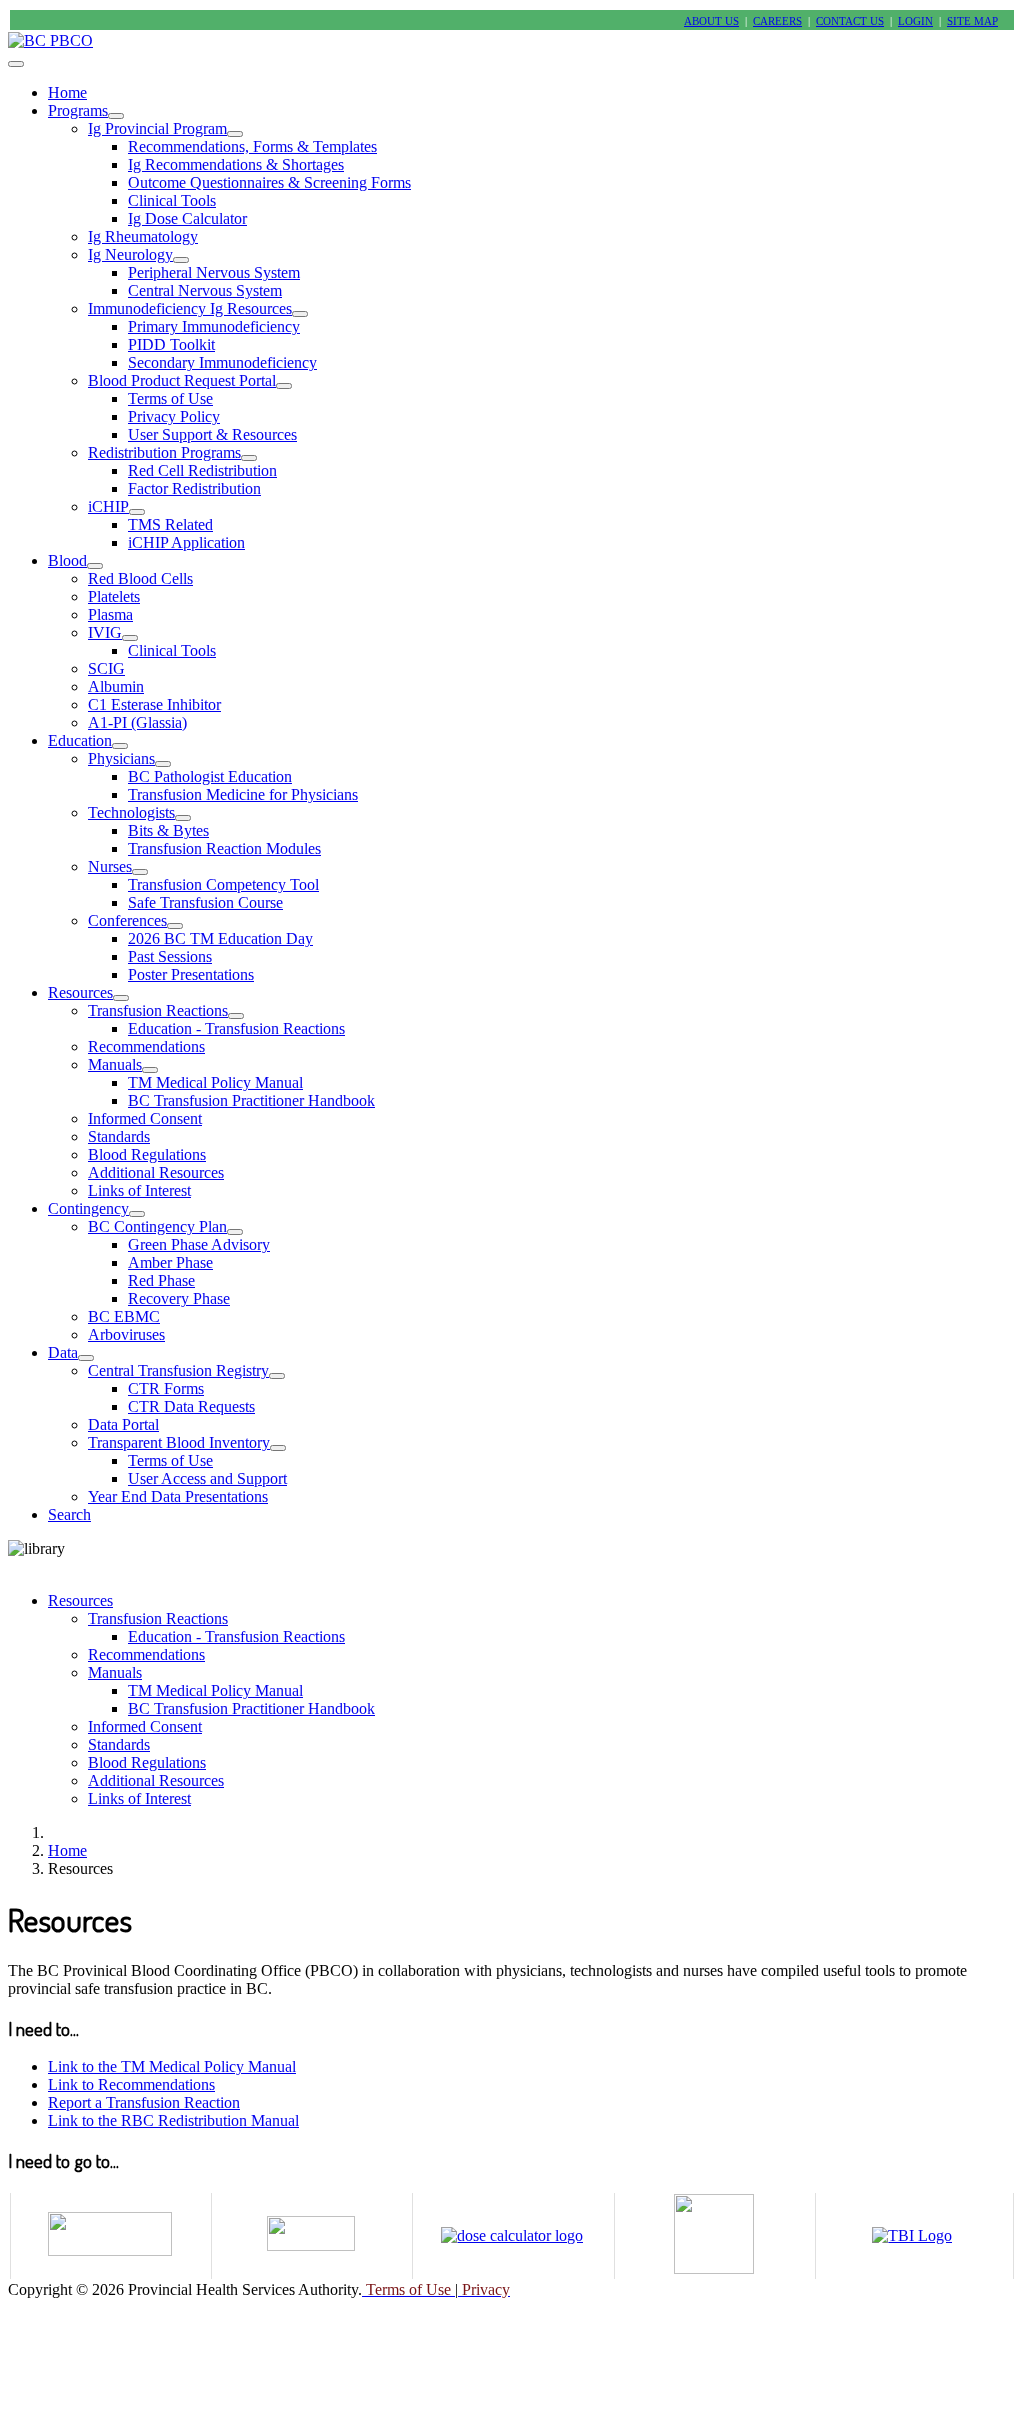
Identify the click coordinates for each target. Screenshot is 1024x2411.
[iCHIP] (137, 512)
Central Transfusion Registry (178, 1370)
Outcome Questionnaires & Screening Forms (269, 182)
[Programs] (116, 116)
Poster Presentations (191, 974)
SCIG (106, 668)
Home (67, 92)
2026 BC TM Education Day (220, 938)
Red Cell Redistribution (202, 470)
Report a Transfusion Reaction (144, 2102)
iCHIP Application (186, 542)
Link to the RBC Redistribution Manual (173, 2120)
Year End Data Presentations (178, 1496)
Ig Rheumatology (143, 236)
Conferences (127, 920)
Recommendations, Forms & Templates (252, 146)
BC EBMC (124, 1316)
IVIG (105, 632)
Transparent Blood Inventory (179, 1442)
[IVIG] (130, 638)
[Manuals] (150, 1070)
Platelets (114, 596)
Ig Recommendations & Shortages (236, 164)
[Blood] (95, 566)
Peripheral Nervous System (214, 272)
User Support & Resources (212, 434)
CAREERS (777, 21)
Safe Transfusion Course (205, 902)
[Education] (120, 746)
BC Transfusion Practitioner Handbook (251, 1100)
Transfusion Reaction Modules (224, 848)
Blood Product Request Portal (182, 380)
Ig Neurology (130, 254)
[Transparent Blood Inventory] (278, 1448)
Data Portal (123, 1424)
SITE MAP (972, 21)
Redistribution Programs (164, 452)
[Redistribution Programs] (249, 458)
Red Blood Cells (140, 578)
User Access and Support (207, 1478)
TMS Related (170, 524)
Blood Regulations (147, 1154)
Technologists (131, 812)
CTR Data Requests (191, 1406)
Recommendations (146, 1046)
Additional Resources (156, 1172)
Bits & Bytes (168, 830)
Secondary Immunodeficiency (222, 362)
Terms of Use (170, 398)
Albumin (116, 686)
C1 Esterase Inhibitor (154, 704)
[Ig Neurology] (181, 260)
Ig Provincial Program (157, 128)
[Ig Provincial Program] (235, 134)
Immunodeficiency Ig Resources (190, 308)
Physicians (121, 758)
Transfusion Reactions (158, 1010)
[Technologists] (183, 818)
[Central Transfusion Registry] (277, 1376)
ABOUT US (711, 21)
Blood (67, 560)
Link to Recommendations (131, 2084)
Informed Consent (145, 1118)
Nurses (110, 866)
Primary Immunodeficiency (214, 326)
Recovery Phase (179, 1298)
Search (69, 1514)
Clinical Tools (172, 200)
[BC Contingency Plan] (235, 1232)
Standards (119, 1136)
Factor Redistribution (194, 488)
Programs (78, 110)
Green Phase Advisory (199, 1244)
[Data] (86, 1358)
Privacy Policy (174, 416)
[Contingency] (137, 1214)
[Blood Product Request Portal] (284, 386)
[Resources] (121, 998)
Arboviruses (126, 1334)
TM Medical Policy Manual (215, 1082)
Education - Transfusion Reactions (236, 1028)
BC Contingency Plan (157, 1226)
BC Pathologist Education (210, 776)
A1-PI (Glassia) (137, 722)
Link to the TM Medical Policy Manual (172, 2066)
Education (80, 740)
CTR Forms (166, 1388)
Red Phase (161, 1280)
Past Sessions (170, 956)
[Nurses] (140, 872)
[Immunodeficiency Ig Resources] (300, 314)
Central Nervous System (205, 290)
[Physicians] (163, 764)
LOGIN (915, 21)
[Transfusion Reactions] (236, 1016)
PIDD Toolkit (171, 344)
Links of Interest (139, 1190)
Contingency (88, 1208)
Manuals (115, 1064)
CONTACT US (850, 21)
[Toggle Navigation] (16, 64)
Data (63, 1352)
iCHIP (108, 506)
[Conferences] (175, 926)
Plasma (110, 614)
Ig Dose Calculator (187, 218)
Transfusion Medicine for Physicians (243, 794)
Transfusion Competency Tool (223, 884)
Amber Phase (170, 1262)
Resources (80, 992)
